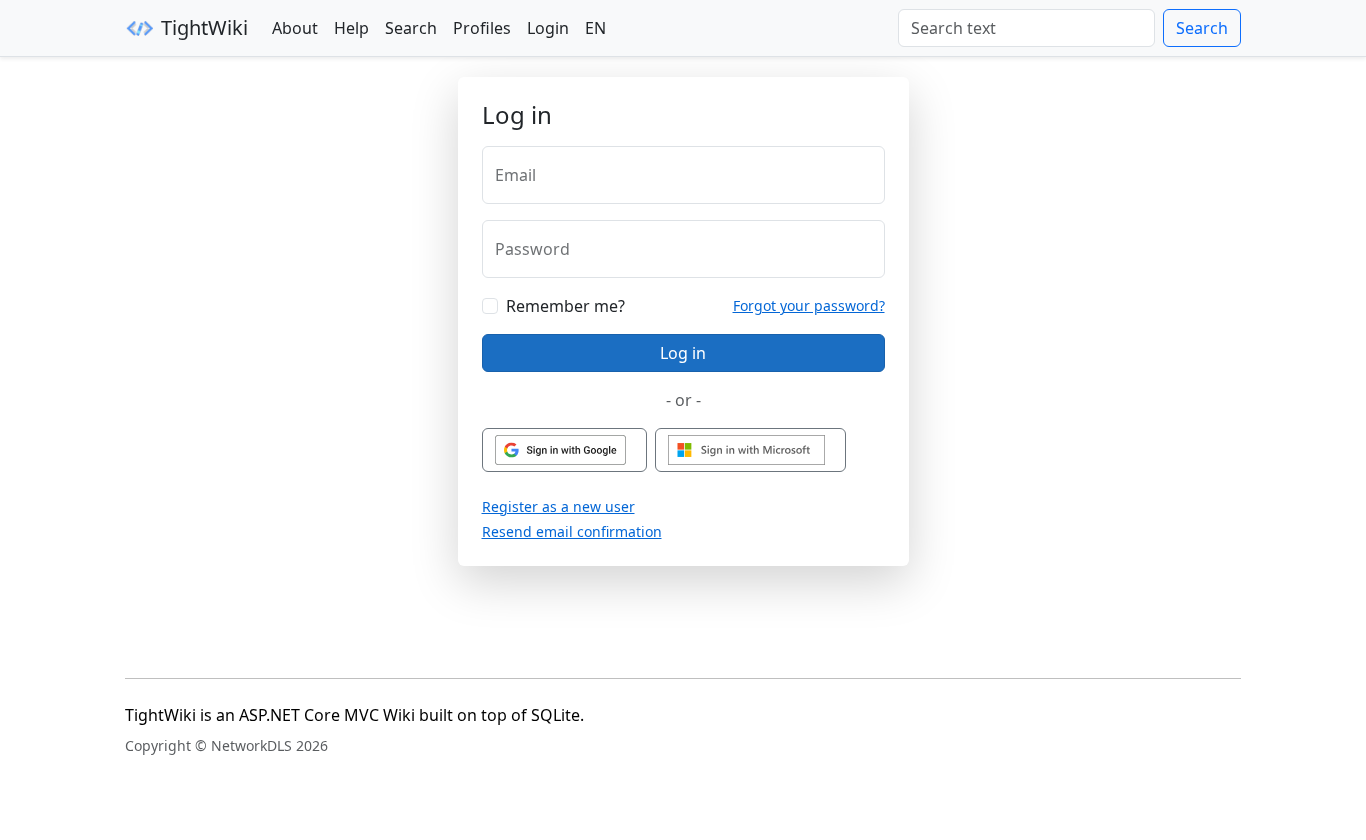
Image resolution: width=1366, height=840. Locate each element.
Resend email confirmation (572, 531)
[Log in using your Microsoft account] (750, 450)
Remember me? (565, 306)
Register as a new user (558, 506)
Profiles (482, 28)
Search (411, 28)
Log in (683, 353)
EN (595, 28)
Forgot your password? (809, 305)
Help (351, 28)
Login (548, 28)
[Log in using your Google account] (564, 450)
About (295, 28)
